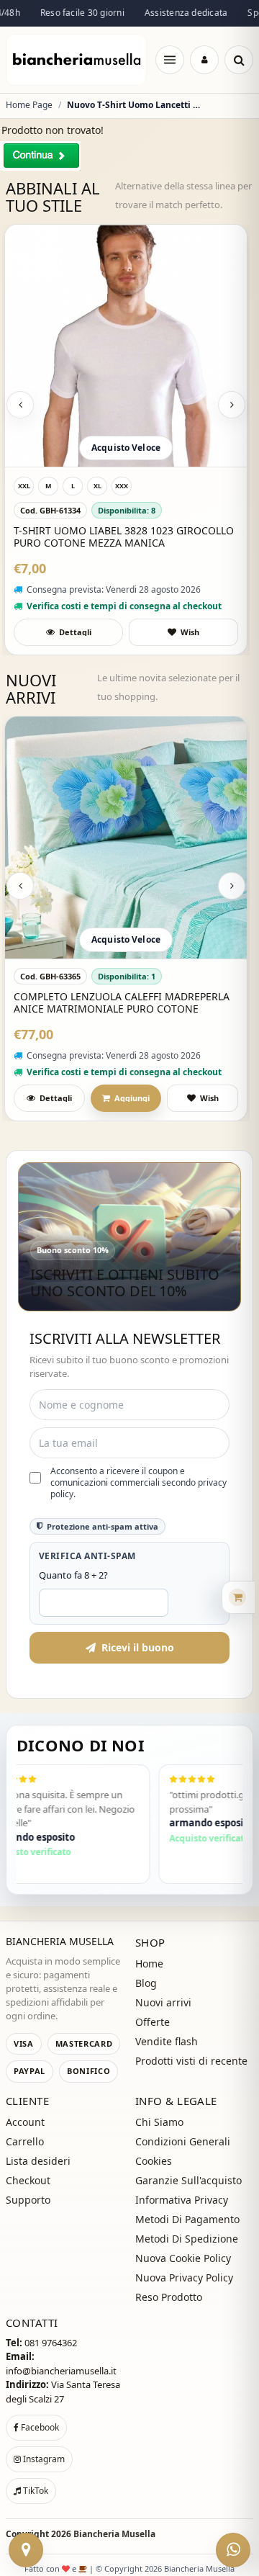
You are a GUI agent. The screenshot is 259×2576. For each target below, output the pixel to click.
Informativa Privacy (182, 2200)
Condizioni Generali (183, 2141)
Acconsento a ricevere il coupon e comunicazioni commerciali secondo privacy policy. (138, 1483)
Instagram (43, 2459)
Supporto (28, 2200)
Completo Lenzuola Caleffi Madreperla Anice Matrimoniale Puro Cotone (122, 1003)
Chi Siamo (159, 2122)
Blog (146, 1983)
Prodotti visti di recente (191, 2061)
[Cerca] (239, 60)
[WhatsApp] (233, 2550)
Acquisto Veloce (126, 448)
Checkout (28, 2180)
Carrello (25, 2141)
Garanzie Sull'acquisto (188, 2180)
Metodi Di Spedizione (187, 2239)
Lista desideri (38, 2161)
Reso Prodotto (169, 2297)
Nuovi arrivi (163, 2002)
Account (25, 2122)
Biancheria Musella (114, 2534)
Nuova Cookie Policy (183, 2258)
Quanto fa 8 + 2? (73, 1575)
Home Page (29, 105)
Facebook (39, 2427)
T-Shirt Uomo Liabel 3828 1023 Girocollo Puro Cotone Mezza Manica (124, 537)
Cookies (154, 2161)
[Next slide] (232, 405)
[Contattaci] (26, 2550)
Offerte (153, 2022)
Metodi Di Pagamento (187, 2219)
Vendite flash (167, 2041)
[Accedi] (204, 60)
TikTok (35, 2491)
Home (149, 1964)
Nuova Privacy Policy (184, 2277)
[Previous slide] (20, 405)
